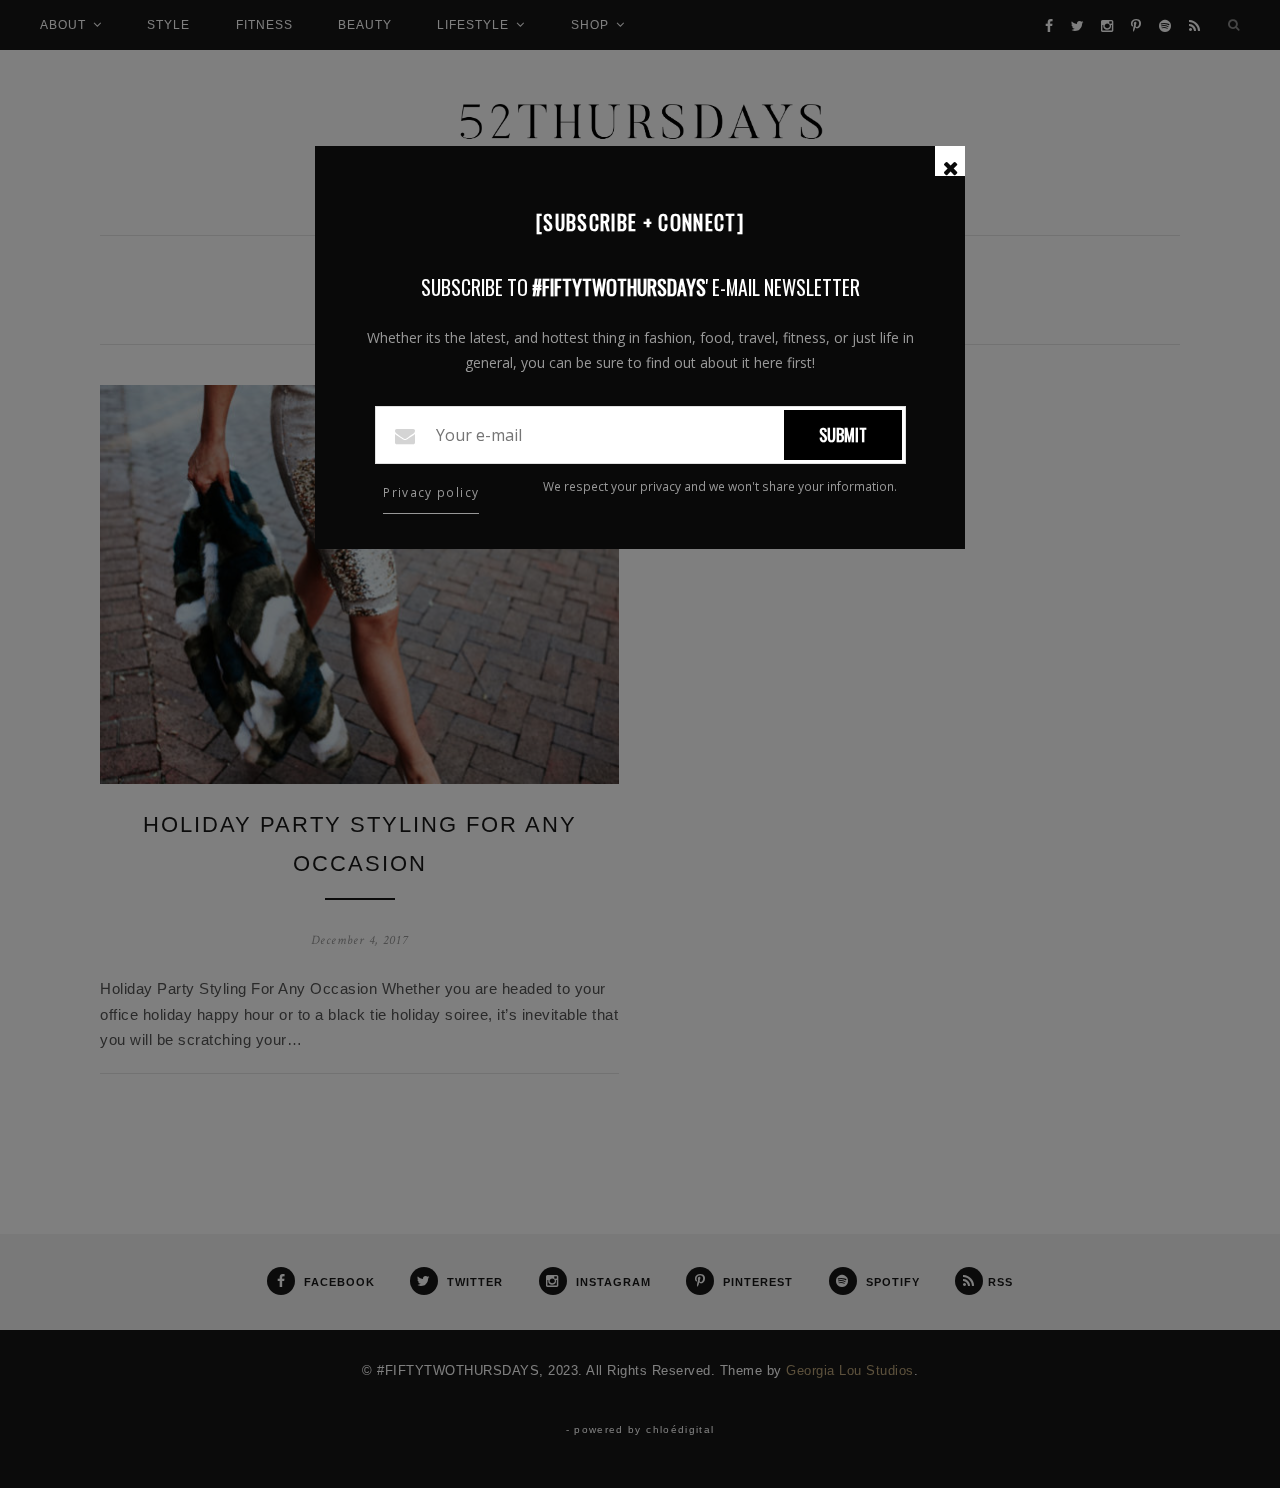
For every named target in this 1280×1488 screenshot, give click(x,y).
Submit (843, 435)
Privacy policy (431, 492)
